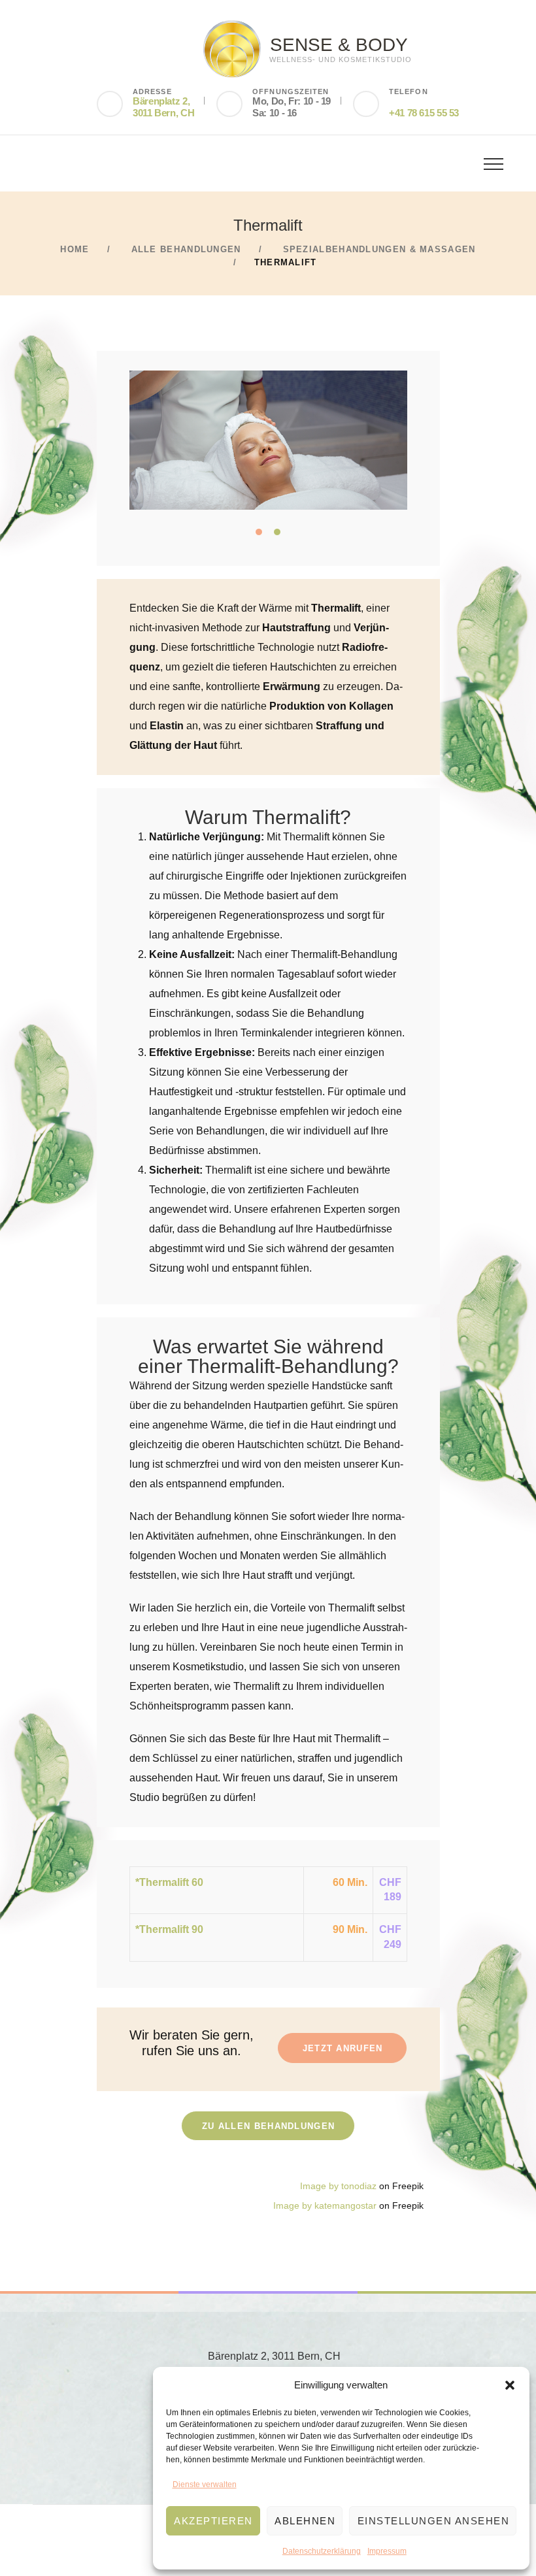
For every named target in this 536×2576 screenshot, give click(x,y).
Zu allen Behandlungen (268, 2126)
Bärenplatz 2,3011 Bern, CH (163, 107)
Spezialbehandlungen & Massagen (379, 249)
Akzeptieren (213, 2521)
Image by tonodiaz (338, 2186)
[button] (510, 2385)
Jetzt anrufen (343, 2048)
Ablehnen (305, 2521)
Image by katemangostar (325, 2206)
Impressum (387, 2551)
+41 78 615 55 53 (424, 113)
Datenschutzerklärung (322, 2551)
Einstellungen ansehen (434, 2521)
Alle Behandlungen (186, 249)
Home (75, 249)
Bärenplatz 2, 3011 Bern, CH (274, 2356)
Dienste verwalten (205, 2485)
